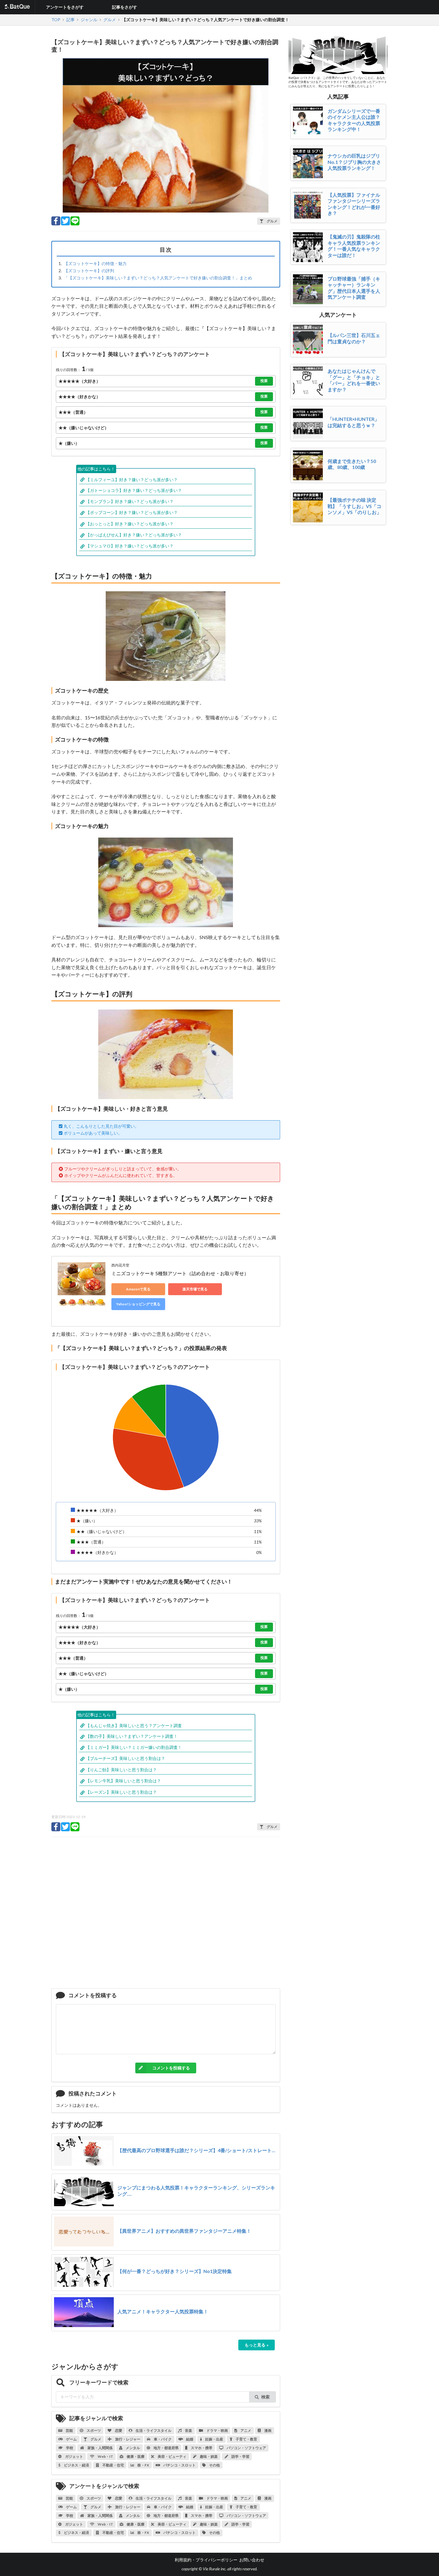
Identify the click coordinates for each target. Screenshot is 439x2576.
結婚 (189, 2439)
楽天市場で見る (195, 1289)
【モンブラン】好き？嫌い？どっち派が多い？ (130, 501)
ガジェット (74, 2456)
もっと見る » (257, 2345)
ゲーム (71, 2439)
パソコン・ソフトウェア (246, 2448)
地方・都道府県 (166, 2448)
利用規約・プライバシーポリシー (206, 2560)
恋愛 (118, 2430)
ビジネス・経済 (76, 2465)
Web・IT (105, 2456)
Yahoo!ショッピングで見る (138, 1304)
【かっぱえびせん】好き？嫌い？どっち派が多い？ (134, 535)
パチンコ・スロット (179, 2465)
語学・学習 (240, 2456)
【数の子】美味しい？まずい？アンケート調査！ (132, 1736)
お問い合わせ (252, 2560)
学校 (69, 2448)
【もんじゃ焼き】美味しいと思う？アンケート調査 (134, 1725)
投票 (264, 381)
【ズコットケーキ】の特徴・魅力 (95, 263)
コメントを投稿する (171, 2068)
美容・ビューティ (172, 2456)
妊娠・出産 (214, 2439)
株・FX (143, 2465)
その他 (214, 2465)
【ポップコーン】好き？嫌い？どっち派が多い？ (132, 512)
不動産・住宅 (113, 2465)
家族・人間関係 (100, 2448)
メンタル (133, 2448)
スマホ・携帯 (201, 2448)
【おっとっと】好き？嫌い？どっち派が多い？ (130, 524)
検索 (265, 2397)
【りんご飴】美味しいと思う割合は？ (121, 1770)
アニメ (245, 2430)
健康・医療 (135, 2456)
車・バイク (162, 2439)
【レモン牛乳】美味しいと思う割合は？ (123, 1781)
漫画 (268, 2430)
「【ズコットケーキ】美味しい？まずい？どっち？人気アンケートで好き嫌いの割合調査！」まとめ (158, 278)
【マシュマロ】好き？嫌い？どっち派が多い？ (130, 546)
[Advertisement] (166, 1915)
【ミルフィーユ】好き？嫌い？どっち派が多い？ (132, 480)
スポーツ (93, 2430)
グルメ (96, 2439)
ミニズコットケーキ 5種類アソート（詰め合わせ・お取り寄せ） (180, 1273)
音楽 (188, 2430)
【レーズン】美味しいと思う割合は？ (121, 1792)
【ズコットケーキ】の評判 (89, 271)
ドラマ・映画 (217, 2430)
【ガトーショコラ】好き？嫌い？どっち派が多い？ (134, 490)
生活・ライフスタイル (153, 2430)
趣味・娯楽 (208, 2456)
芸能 (69, 2430)
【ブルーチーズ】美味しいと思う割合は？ (125, 1758)
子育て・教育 (246, 2439)
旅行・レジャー (128, 2439)
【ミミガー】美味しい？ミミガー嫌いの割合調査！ (134, 1747)
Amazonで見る (138, 1289)
